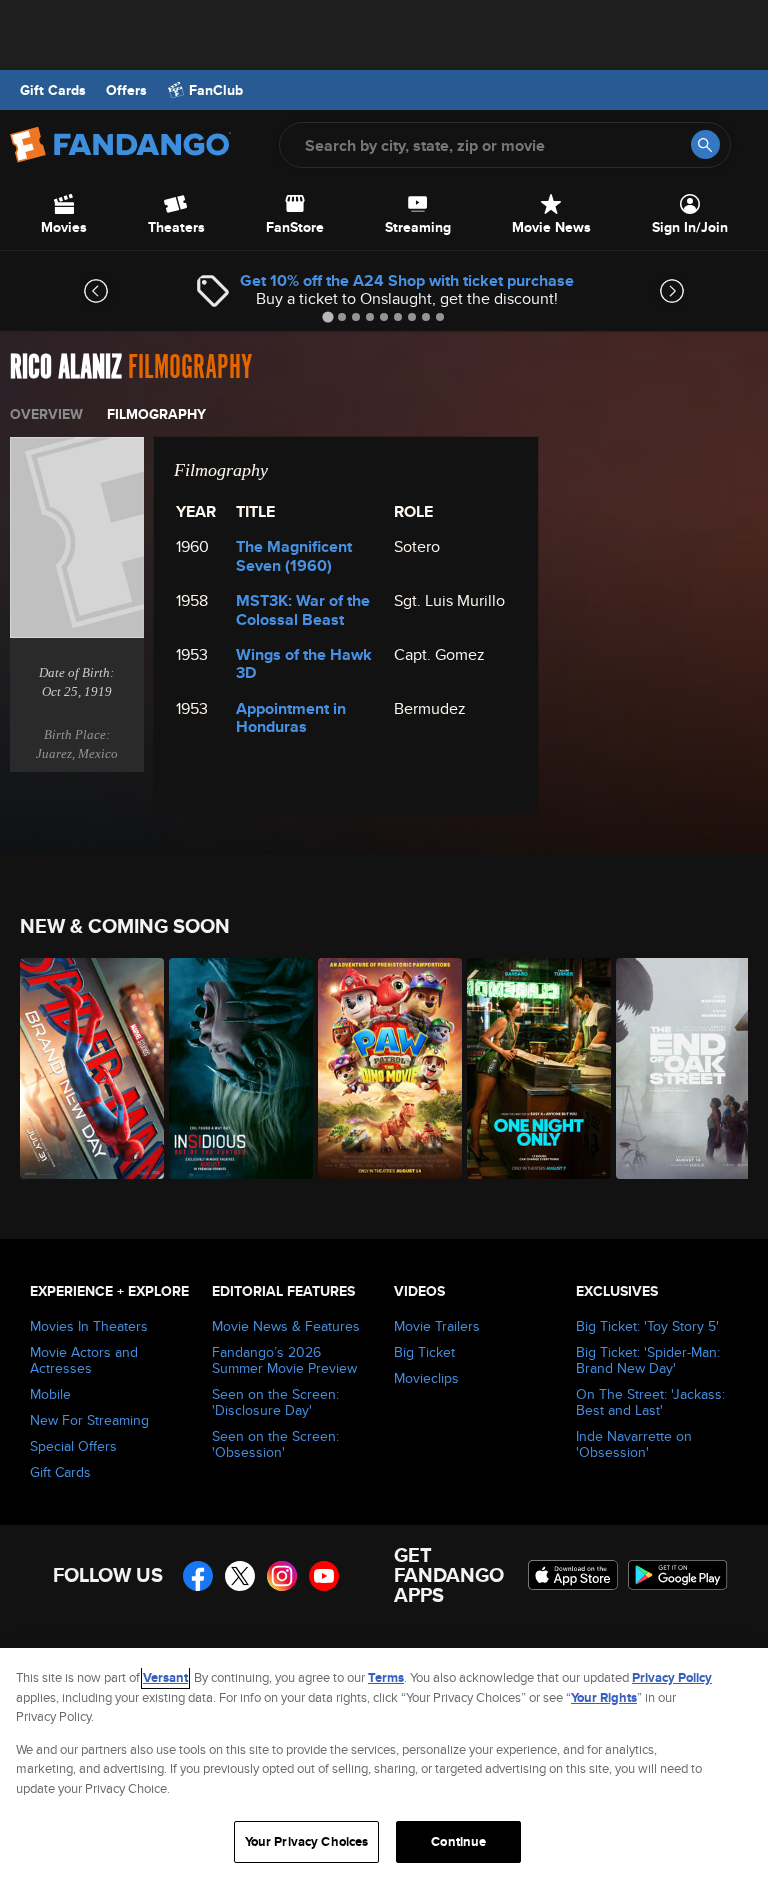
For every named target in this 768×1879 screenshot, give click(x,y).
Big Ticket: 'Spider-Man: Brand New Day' (648, 1360)
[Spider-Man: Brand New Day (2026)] (83, 1068)
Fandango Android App (678, 1575)
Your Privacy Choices (307, 1841)
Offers (126, 90)
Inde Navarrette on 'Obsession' (634, 1444)
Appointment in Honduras (291, 717)
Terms (386, 1677)
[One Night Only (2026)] (530, 1068)
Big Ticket (424, 1352)
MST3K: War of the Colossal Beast (303, 609)
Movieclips (426, 1378)
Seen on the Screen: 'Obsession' (275, 1444)
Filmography (156, 414)
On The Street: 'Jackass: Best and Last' (650, 1402)
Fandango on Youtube (324, 1576)
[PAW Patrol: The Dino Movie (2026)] (381, 1068)
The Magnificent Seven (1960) (294, 555)
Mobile (50, 1394)
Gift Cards (53, 90)
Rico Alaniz (66, 367)
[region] (384, 1763)
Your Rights (604, 1697)
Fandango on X (240, 1576)
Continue (458, 1841)
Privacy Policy (672, 1677)
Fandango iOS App (573, 1575)
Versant (165, 1677)
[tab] (327, 316)
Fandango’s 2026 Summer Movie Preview (284, 1360)
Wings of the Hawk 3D (304, 663)
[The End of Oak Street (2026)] (679, 1068)
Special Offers (73, 1446)
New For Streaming (89, 1420)
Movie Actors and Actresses (84, 1360)
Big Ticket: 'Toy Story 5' (647, 1326)
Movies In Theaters (89, 1326)
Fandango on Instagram (282, 1576)
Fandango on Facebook (198, 1576)
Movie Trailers (437, 1326)
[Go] (705, 144)
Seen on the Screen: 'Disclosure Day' (275, 1402)
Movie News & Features (286, 1326)
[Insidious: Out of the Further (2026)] (232, 1068)
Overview (46, 414)
